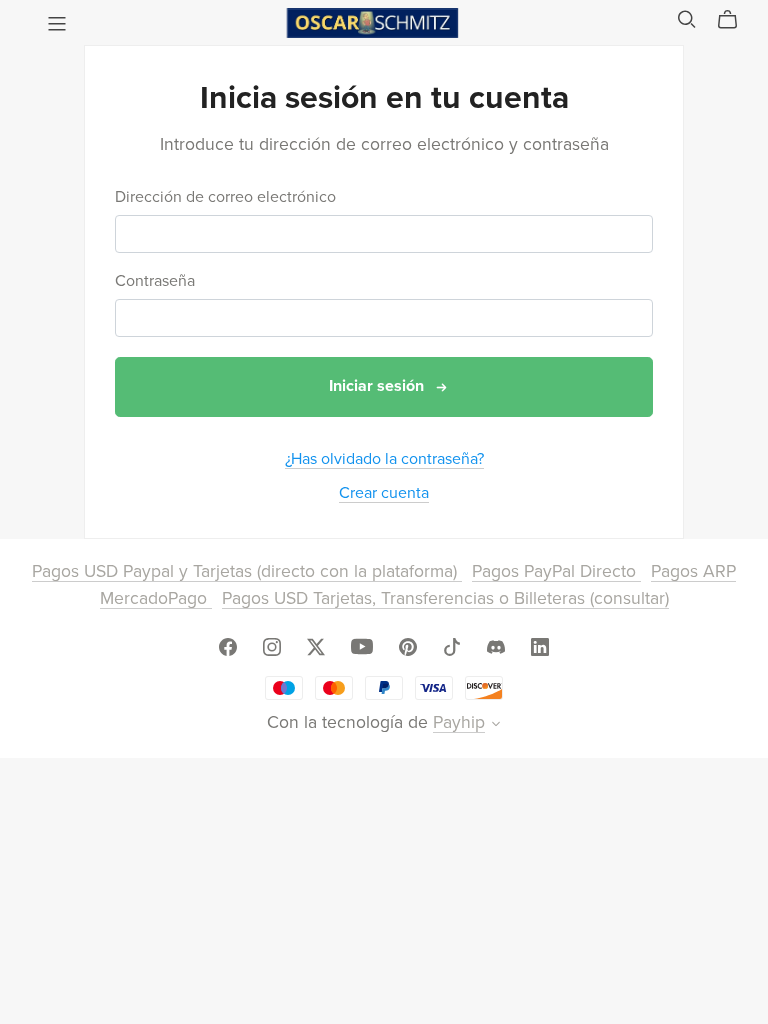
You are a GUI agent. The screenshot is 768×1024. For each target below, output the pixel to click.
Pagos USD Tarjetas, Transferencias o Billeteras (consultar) (445, 598)
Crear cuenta (384, 493)
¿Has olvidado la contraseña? (384, 459)
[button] (496, 726)
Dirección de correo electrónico (225, 197)
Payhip (459, 722)
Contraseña (155, 281)
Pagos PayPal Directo (556, 571)
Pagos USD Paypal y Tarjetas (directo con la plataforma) (247, 571)
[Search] (687, 19)
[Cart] (735, 20)
